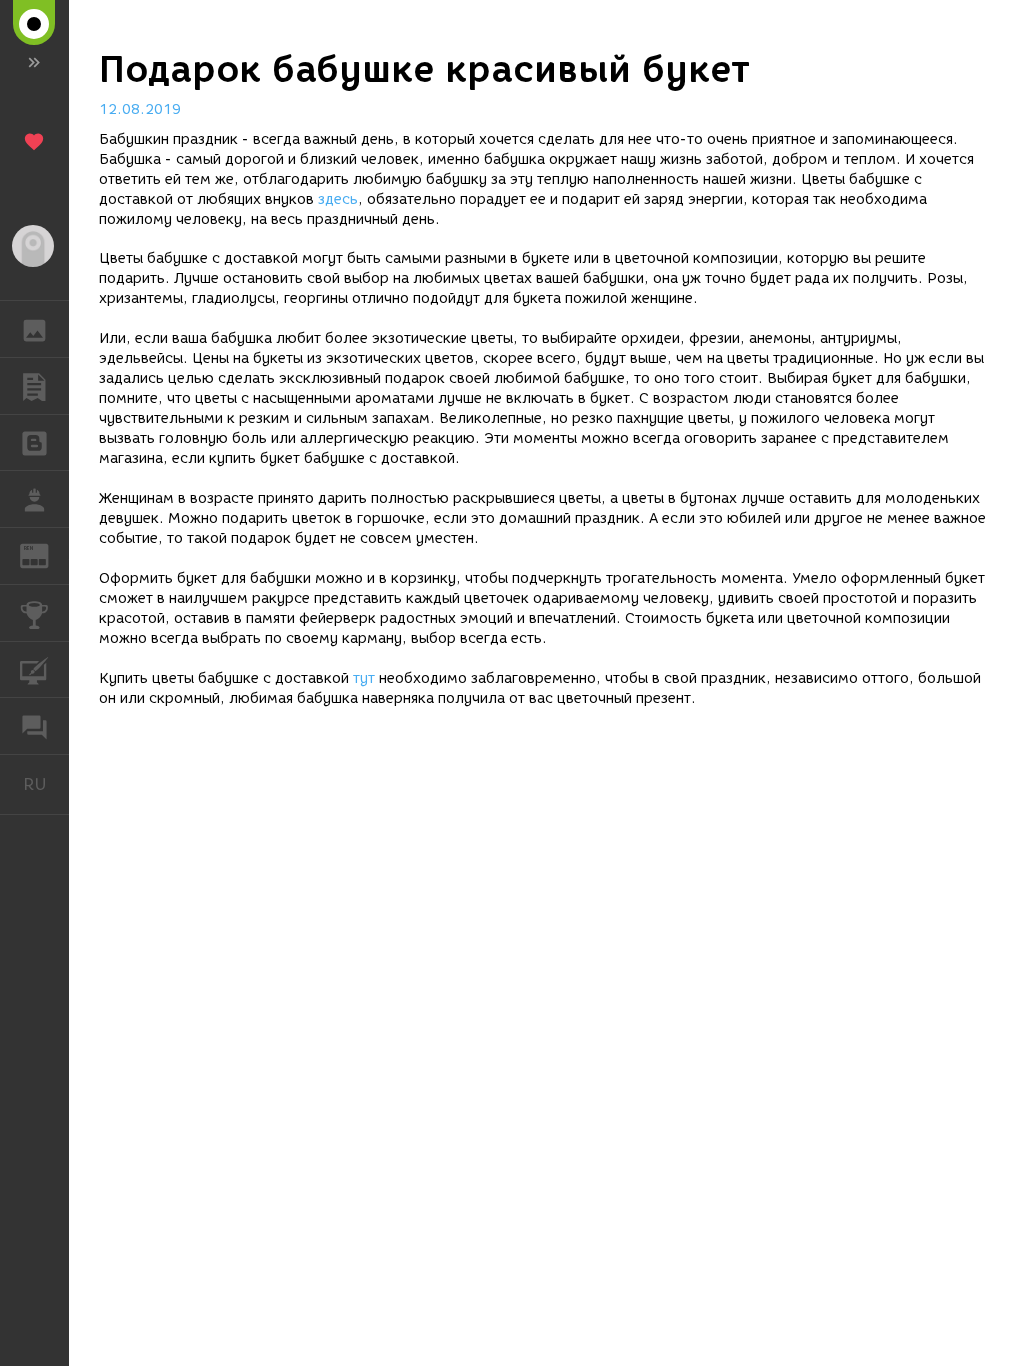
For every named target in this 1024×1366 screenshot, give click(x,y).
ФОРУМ (34, 726)
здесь (338, 199)
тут (364, 678)
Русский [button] (46, 784)
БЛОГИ (34, 443)
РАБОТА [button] (34, 499)
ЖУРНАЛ (46, 554)
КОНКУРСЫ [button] (34, 613)
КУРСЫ (34, 670)
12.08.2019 (140, 109)
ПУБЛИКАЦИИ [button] (34, 386)
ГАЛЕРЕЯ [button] (34, 329)
